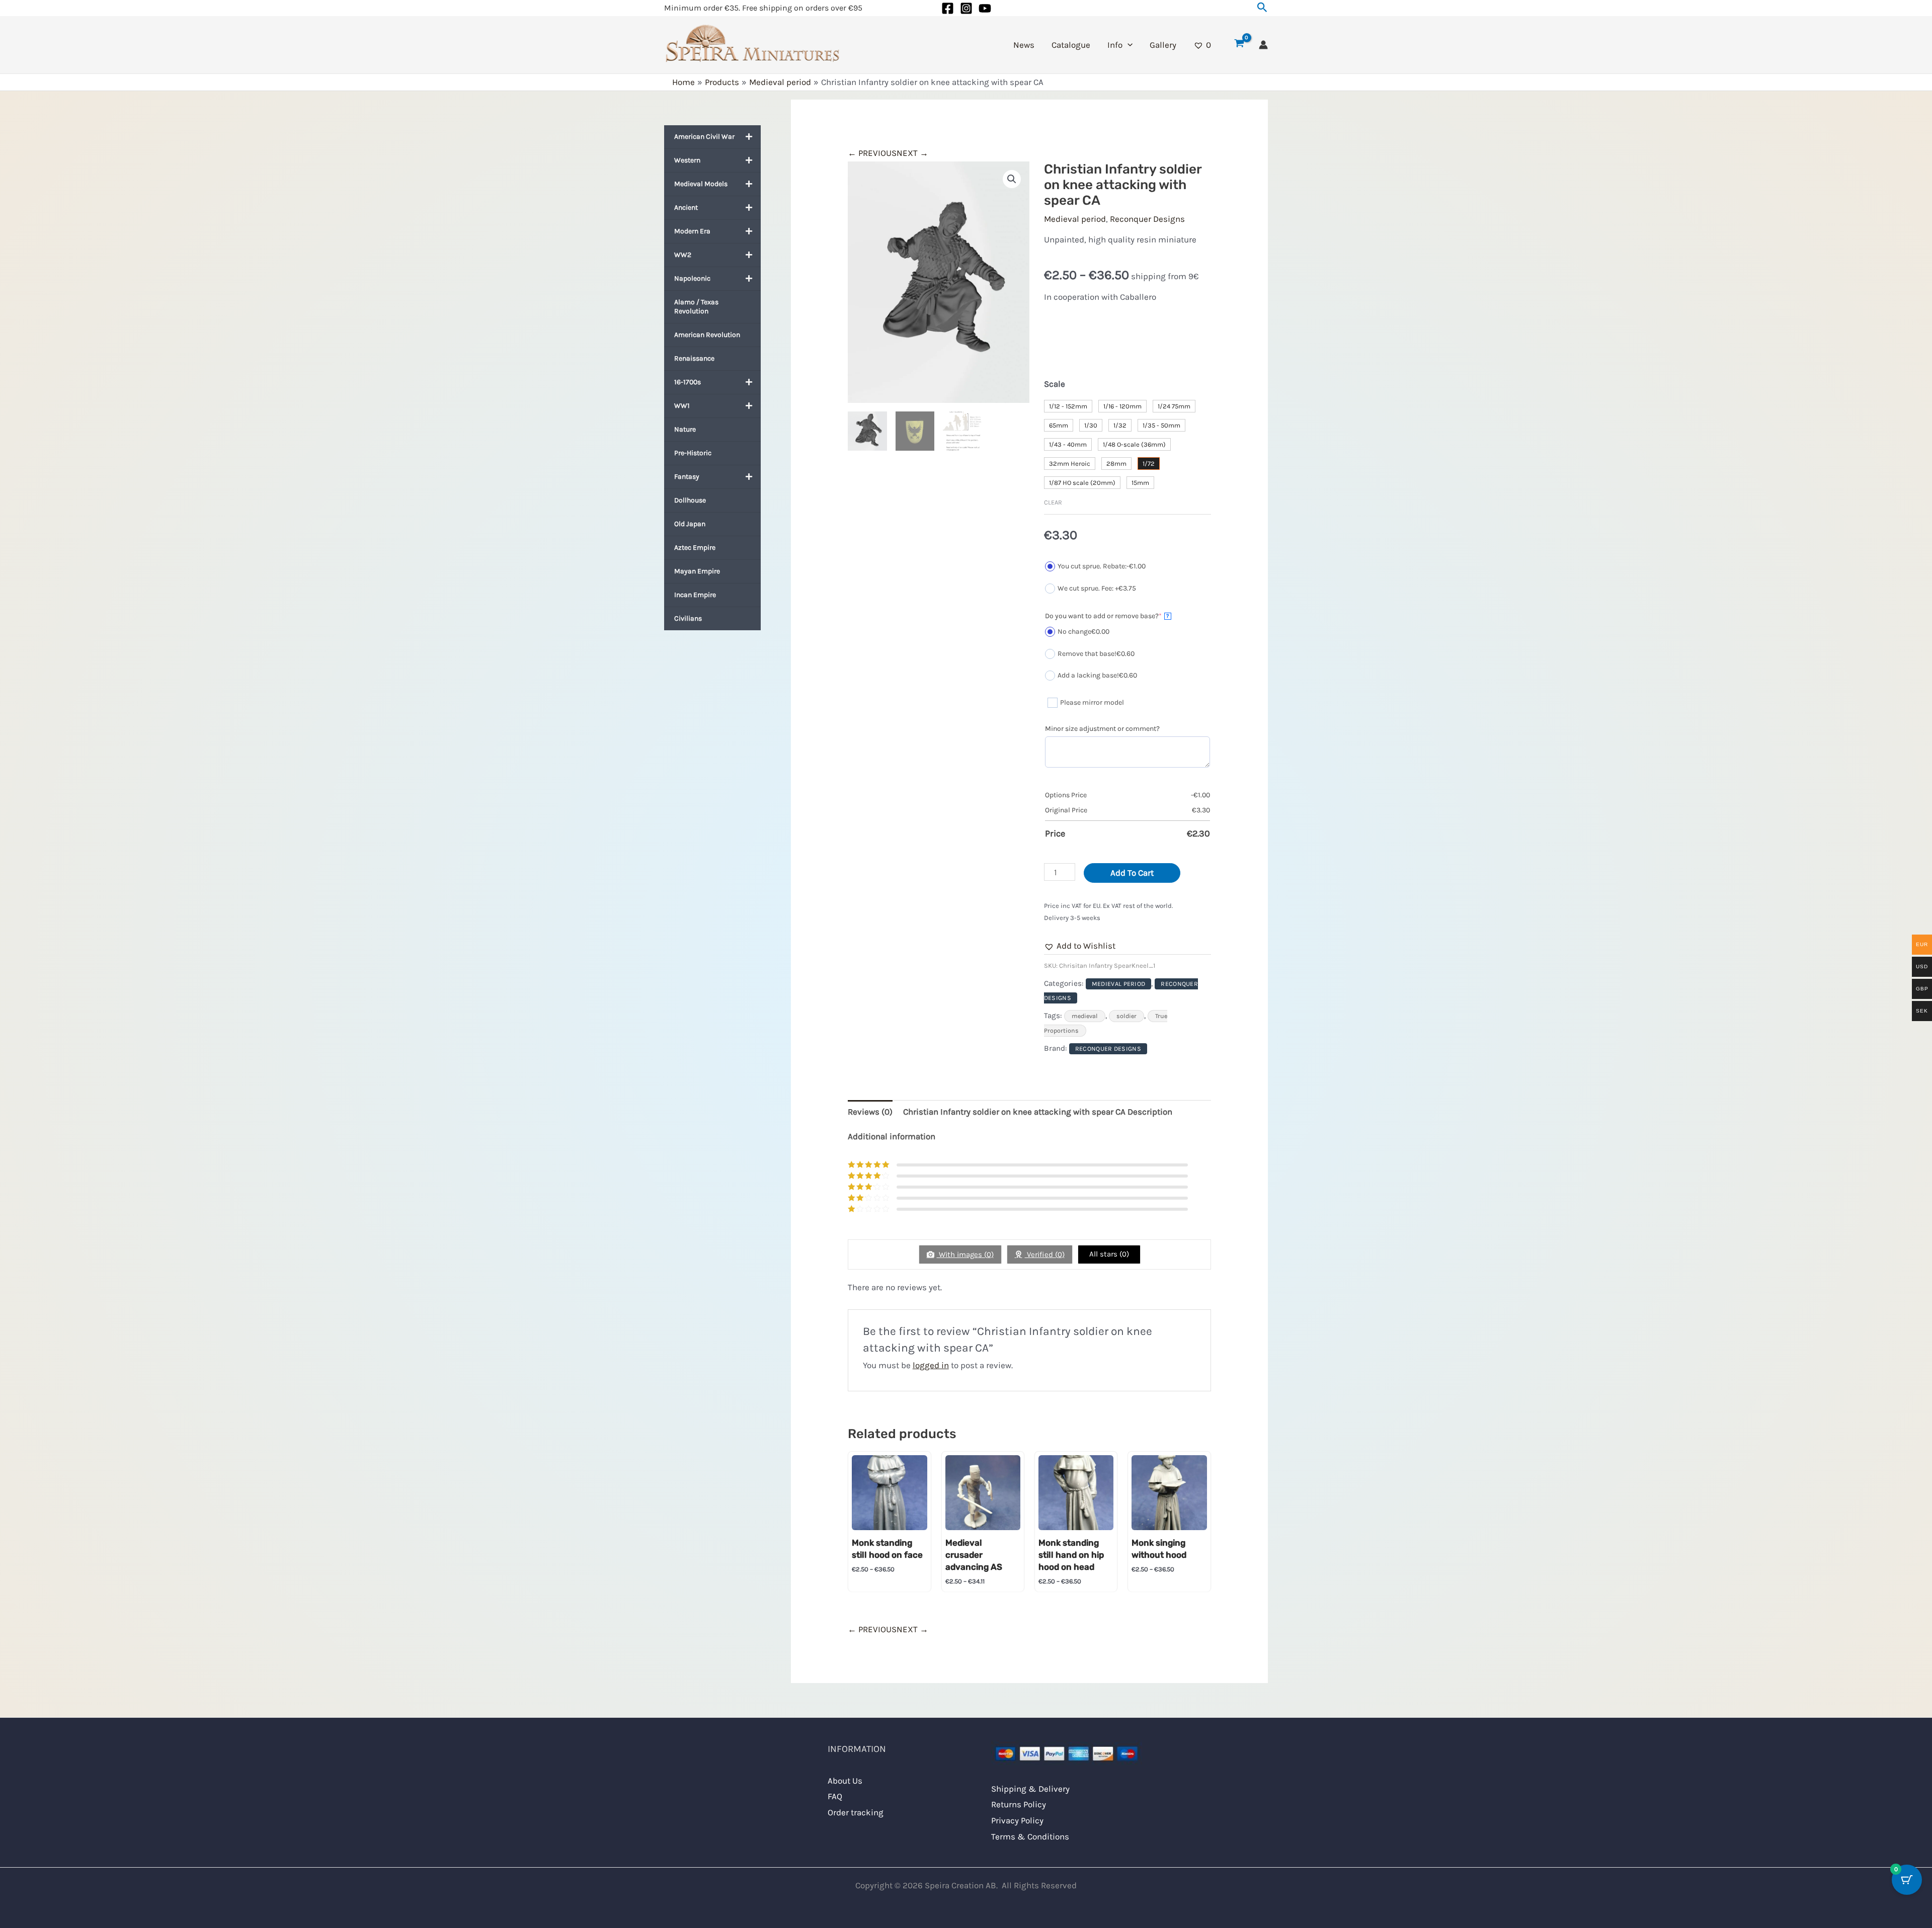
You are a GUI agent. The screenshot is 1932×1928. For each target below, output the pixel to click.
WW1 (682, 406)
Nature (685, 429)
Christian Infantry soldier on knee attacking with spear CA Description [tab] (1038, 1112)
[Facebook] (948, 8)
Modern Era (692, 231)
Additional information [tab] (892, 1136)
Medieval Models (701, 184)
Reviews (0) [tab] (870, 1112)
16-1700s (688, 382)
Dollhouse (690, 500)
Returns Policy (1019, 1804)
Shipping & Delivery (1030, 1789)
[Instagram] (966, 8)
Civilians (688, 618)
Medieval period (1075, 219)
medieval (1085, 1016)
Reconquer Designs (1147, 219)
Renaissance (694, 358)
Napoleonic (692, 278)
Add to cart (1132, 873)
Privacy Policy (1017, 1820)
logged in (931, 1365)
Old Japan (690, 524)
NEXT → (912, 153)
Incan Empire (695, 595)
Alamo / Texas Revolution (696, 307)
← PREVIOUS (872, 153)
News (1024, 45)
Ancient (686, 207)
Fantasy (687, 477)
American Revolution (707, 335)
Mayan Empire (697, 571)
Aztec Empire (695, 548)
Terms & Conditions (1030, 1836)
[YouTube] (985, 8)
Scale (1055, 384)
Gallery (1163, 45)
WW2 (683, 255)
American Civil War (704, 137)
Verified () (1045, 1254)
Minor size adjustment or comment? (1102, 729)
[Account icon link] (1263, 45)
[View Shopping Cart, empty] (1239, 45)
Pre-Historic (693, 453)
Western (687, 160)
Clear (1053, 502)
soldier (1126, 1016)
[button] (1262, 8)
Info (1115, 45)
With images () (965, 1254)
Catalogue (1071, 45)
